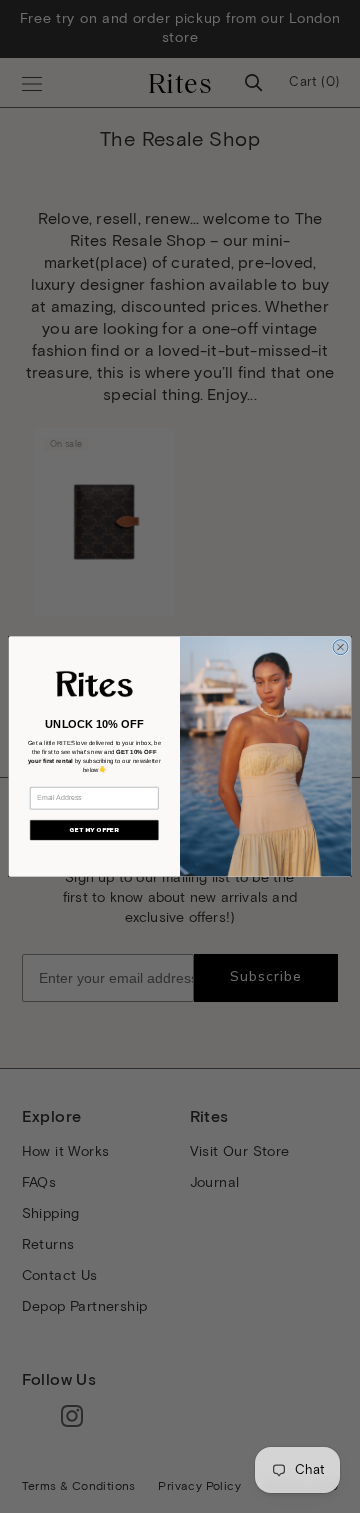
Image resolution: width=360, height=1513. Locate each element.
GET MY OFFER (94, 830)
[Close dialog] (340, 647)
